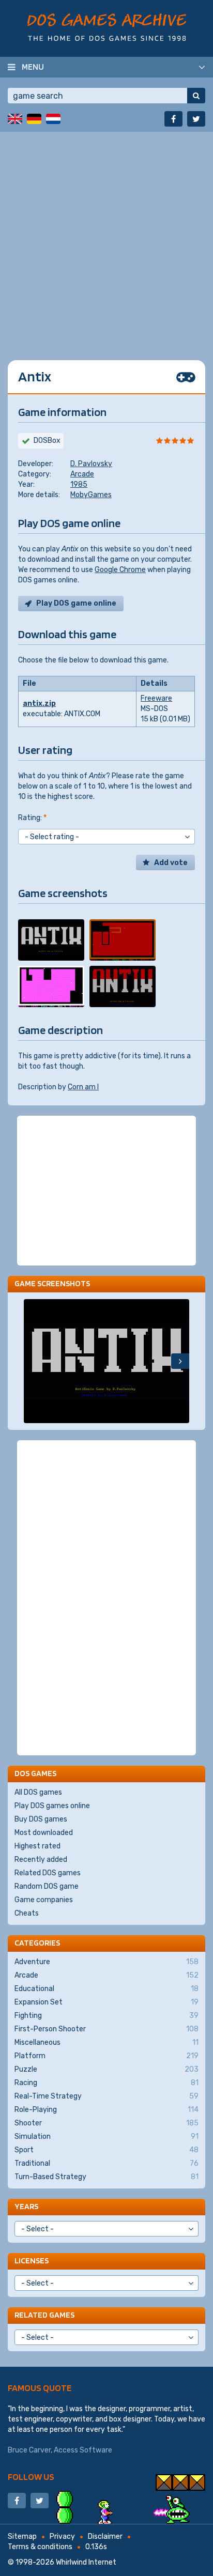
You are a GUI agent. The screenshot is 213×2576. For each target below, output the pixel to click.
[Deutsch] (34, 119)
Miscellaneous (106, 2042)
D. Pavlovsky (91, 464)
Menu (33, 67)
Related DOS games (48, 1873)
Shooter (106, 2123)
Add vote (171, 863)
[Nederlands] (53, 119)
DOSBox (47, 441)
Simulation (106, 2137)
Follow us (31, 2477)
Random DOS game (47, 1886)
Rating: (32, 818)
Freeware (156, 698)
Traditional (106, 2163)
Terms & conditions (40, 2547)
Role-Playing (106, 2110)
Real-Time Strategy (106, 2096)
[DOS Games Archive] (107, 27)
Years (26, 2206)
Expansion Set (106, 2002)
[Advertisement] (106, 238)
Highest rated (37, 1846)
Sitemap (22, 2536)
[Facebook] (173, 119)
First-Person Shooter (106, 2029)
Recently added (41, 1860)
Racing (106, 2083)
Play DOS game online (76, 603)
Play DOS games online (52, 1806)
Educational (106, 1989)
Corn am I (83, 1087)
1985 (79, 484)
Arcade (82, 474)
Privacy (62, 2536)
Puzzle (106, 2069)
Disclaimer (105, 2536)
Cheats (27, 1913)
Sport (106, 2150)
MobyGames (91, 495)
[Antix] (51, 940)
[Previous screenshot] (33, 1361)
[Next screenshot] (180, 1361)
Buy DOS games (41, 1819)
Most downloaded (44, 1833)
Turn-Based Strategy (106, 2177)
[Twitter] (196, 119)
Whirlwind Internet (86, 2562)
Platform (106, 2056)
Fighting (106, 2016)
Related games (44, 2315)
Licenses (32, 2261)
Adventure (106, 1962)
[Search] (196, 96)
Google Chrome (120, 570)
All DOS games (38, 1792)
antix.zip (39, 704)
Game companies (44, 1900)
